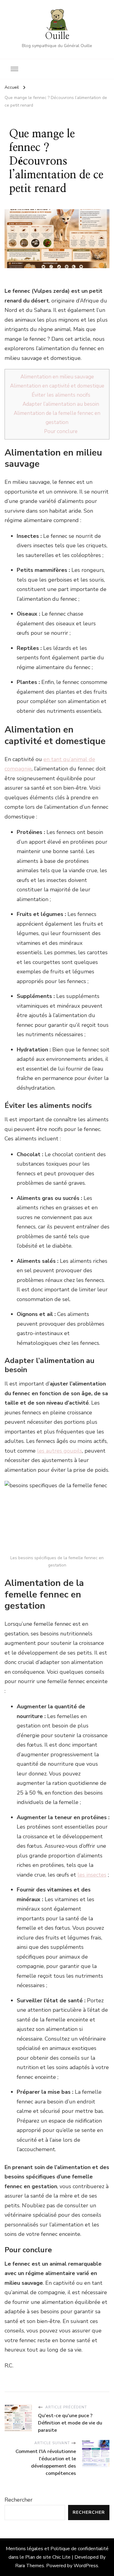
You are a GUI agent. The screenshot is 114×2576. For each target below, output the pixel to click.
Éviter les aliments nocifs (61, 395)
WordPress (86, 2566)
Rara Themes (30, 2566)
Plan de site (38, 2557)
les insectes (92, 1875)
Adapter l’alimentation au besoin (61, 404)
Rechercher (19, 2500)
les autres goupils (60, 1451)
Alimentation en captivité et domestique (57, 386)
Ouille (57, 36)
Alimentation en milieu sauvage (57, 377)
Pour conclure (61, 431)
